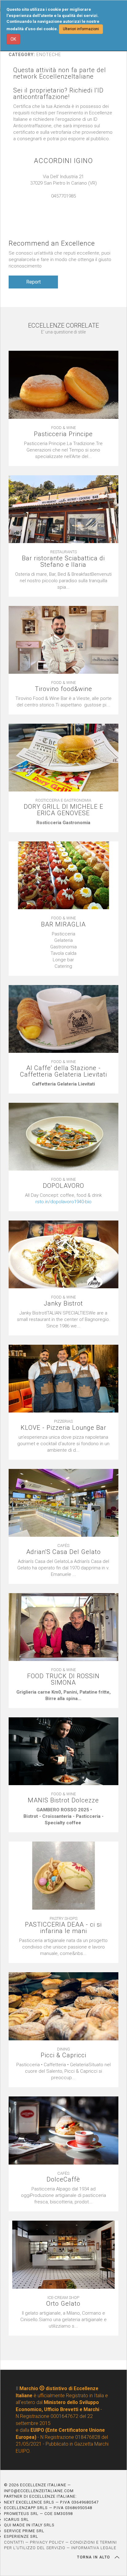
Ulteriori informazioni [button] (81, 29)
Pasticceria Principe (63, 434)
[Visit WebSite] (63, 202)
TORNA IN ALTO (94, 2557)
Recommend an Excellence (52, 243)
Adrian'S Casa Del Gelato (63, 1552)
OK (13, 39)
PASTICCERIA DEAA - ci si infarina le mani (63, 1928)
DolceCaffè (63, 2179)
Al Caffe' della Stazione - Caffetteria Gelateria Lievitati (63, 1071)
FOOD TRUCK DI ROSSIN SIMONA (63, 1679)
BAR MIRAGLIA (63, 924)
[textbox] (63, 823)
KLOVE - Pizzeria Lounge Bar (63, 1428)
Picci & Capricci (63, 2055)
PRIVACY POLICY (47, 2542)
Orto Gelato (63, 2304)
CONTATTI (14, 2542)
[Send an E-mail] (57, 202)
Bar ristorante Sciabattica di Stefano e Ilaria (63, 562)
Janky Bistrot (63, 1304)
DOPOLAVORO (63, 1186)
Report (33, 282)
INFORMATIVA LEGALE (94, 2548)
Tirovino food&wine (63, 689)
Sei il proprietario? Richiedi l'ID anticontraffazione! (58, 94)
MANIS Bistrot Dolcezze (63, 1800)
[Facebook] (70, 202)
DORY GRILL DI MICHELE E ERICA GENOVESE (63, 810)
